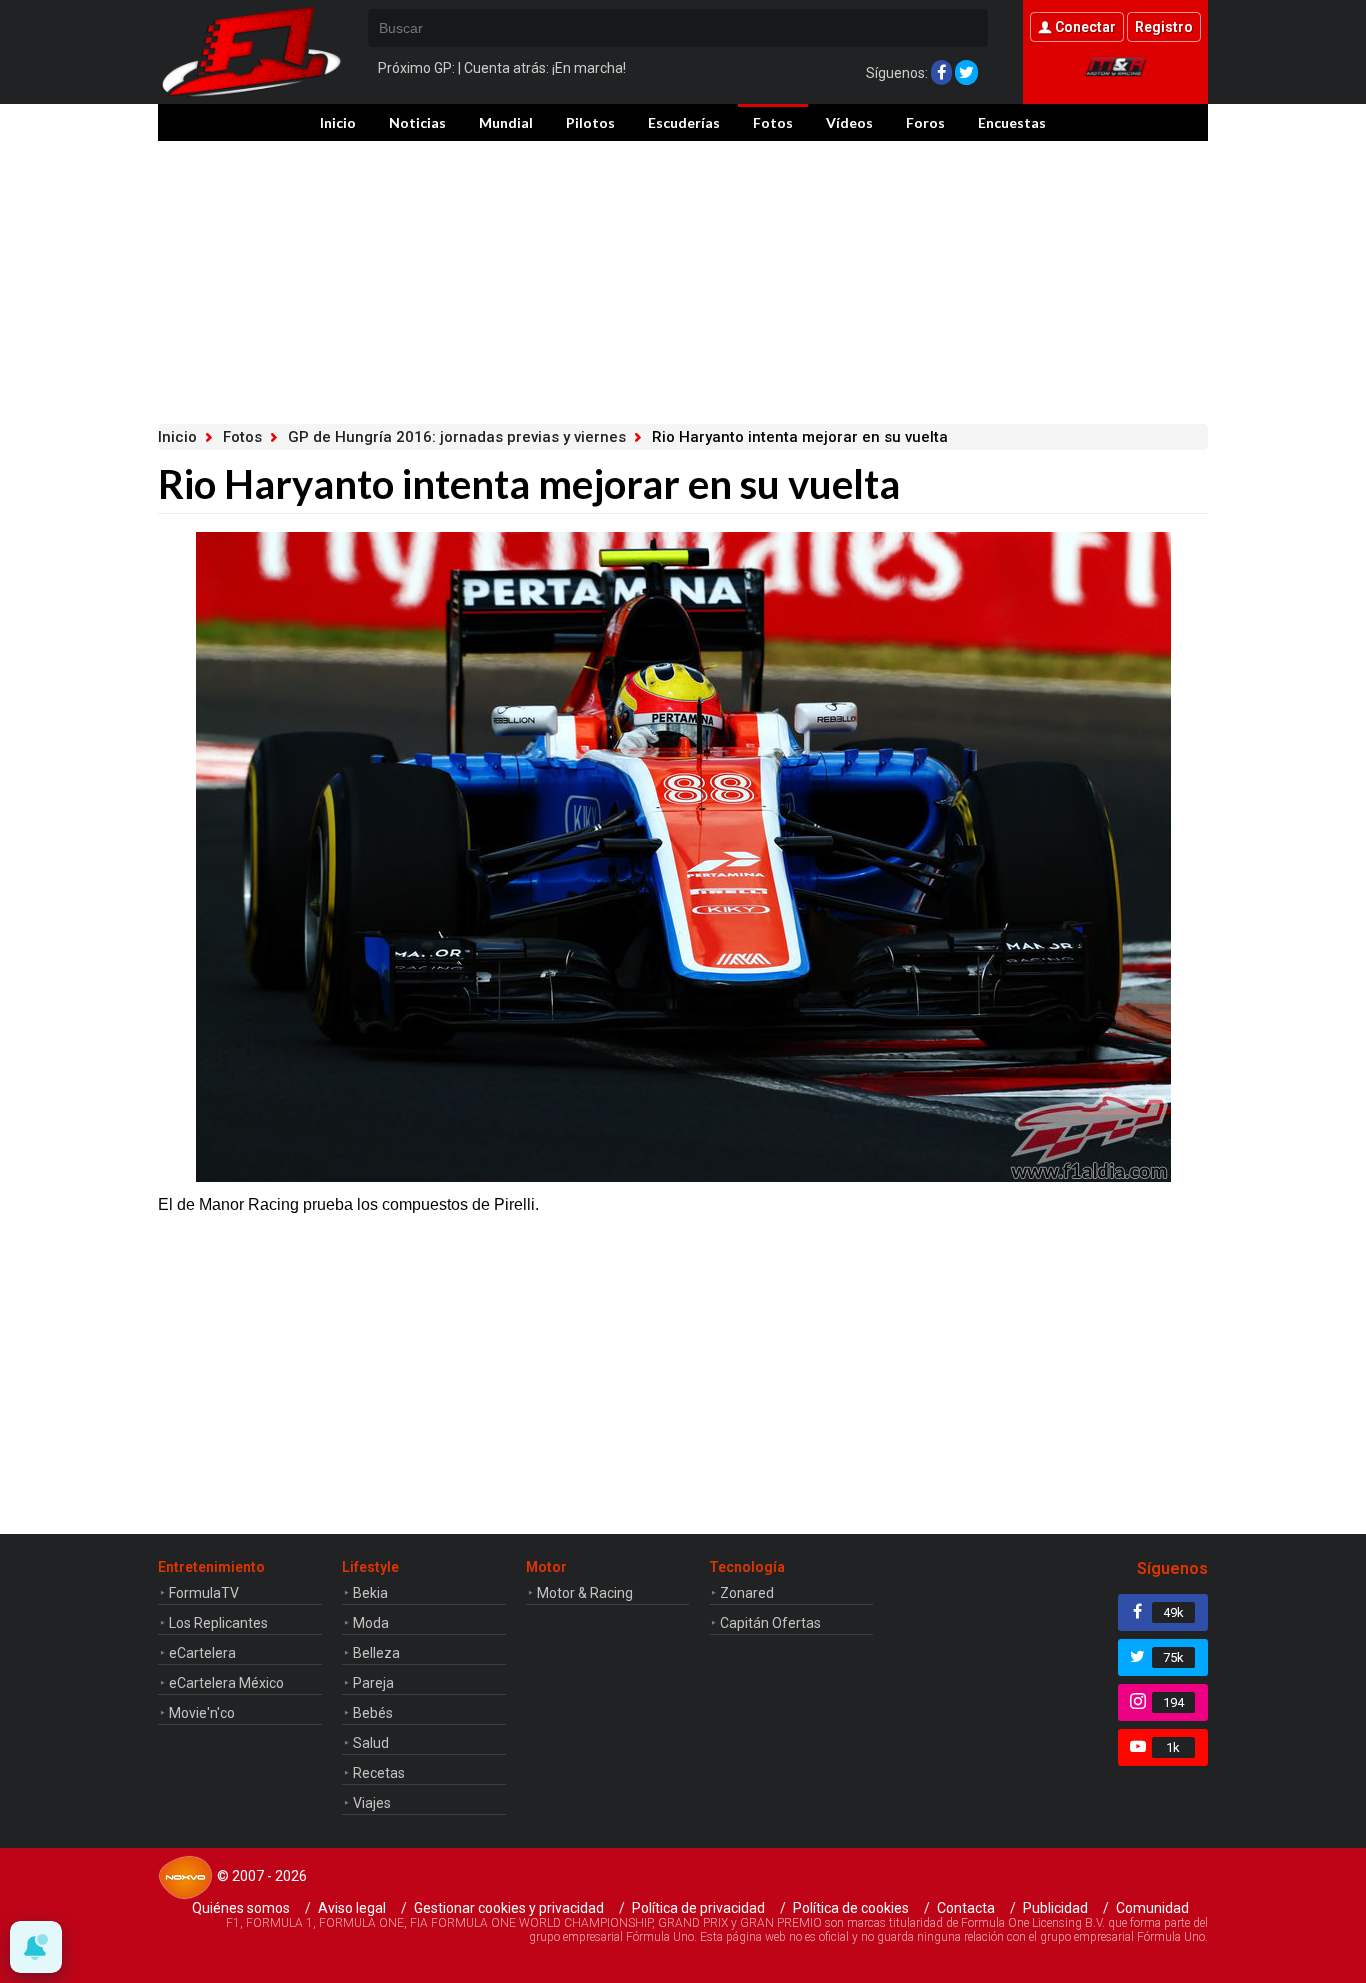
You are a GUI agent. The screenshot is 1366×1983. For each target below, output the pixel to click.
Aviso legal (352, 1908)
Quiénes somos (241, 1908)
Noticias (417, 122)
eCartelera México (226, 1683)
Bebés (373, 1713)
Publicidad (1055, 1908)
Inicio (338, 122)
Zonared (747, 1593)
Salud (371, 1743)
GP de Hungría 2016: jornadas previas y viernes (457, 437)
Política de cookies (851, 1908)
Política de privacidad (698, 1908)
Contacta (966, 1908)
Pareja (373, 1683)
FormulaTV (204, 1593)
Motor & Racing (585, 1593)
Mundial (506, 122)
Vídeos (849, 122)
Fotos (773, 122)
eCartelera (202, 1653)
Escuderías (684, 122)
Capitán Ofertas (770, 1623)
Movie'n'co (202, 1713)
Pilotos (590, 122)
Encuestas (1012, 122)
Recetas (379, 1773)
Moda (371, 1623)
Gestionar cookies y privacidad (509, 1908)
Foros (925, 122)
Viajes (372, 1803)
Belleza (376, 1653)
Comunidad (1152, 1908)
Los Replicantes (218, 1623)
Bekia (370, 1593)
